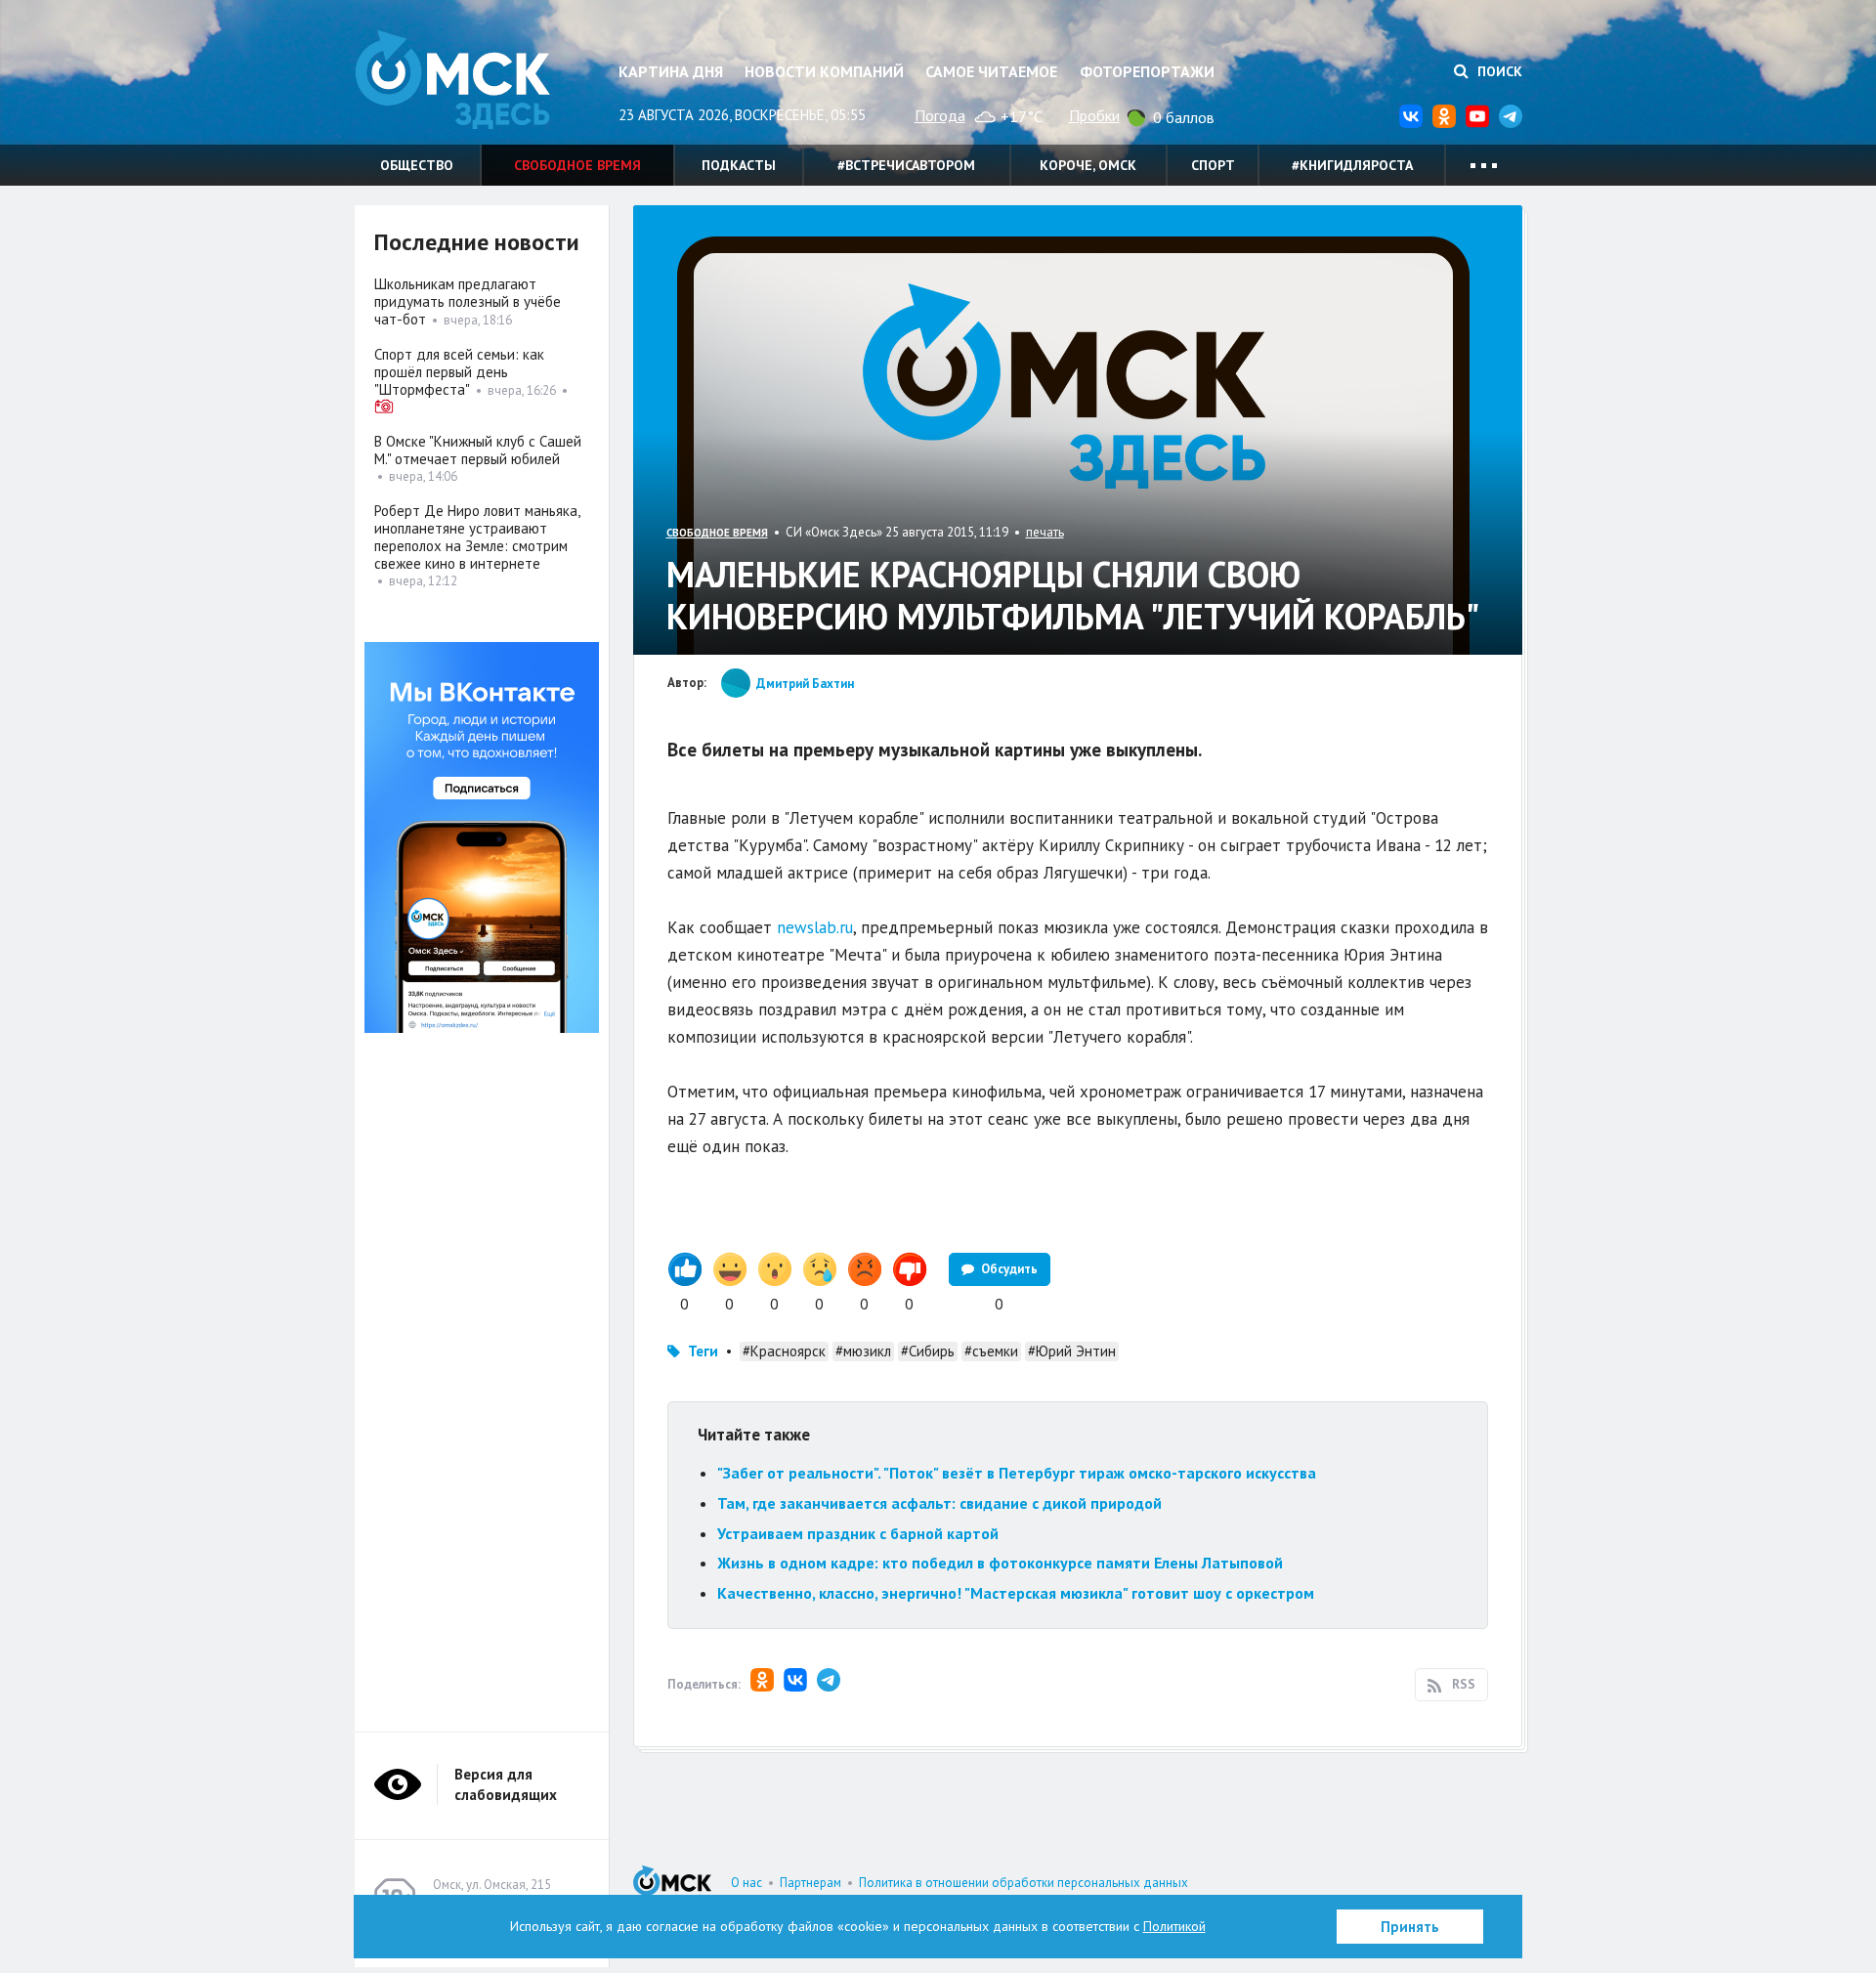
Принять (1410, 1927)
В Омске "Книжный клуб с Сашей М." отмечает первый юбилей (478, 450)
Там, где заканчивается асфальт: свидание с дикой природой (939, 1503)
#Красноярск (784, 1351)
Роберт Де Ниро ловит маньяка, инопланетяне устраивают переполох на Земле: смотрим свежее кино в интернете (477, 537)
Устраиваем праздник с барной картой (858, 1533)
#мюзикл (863, 1351)
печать (1045, 532)
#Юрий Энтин (1072, 1351)
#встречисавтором (906, 165)
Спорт (1213, 165)
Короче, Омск (1088, 165)
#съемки (991, 1351)
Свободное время (577, 165)
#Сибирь (928, 1351)
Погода (940, 115)
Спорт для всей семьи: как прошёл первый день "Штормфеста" (459, 372)
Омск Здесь (452, 80)
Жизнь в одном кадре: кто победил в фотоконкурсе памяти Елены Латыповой (1000, 1563)
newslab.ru (815, 927)
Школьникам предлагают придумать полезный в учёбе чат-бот (468, 301)
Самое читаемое (991, 71)
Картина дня (671, 71)
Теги (703, 1351)
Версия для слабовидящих (506, 1784)
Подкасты (739, 165)
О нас (746, 1883)
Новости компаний (824, 71)
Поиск (1498, 71)
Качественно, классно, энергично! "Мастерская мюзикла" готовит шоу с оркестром (1016, 1593)
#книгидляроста (1352, 165)
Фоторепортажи (1147, 71)
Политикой (1174, 1926)
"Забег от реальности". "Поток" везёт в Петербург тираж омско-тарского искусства (1017, 1473)
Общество (417, 165)
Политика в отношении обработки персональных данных (1023, 1883)
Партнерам (810, 1883)
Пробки (1094, 115)
